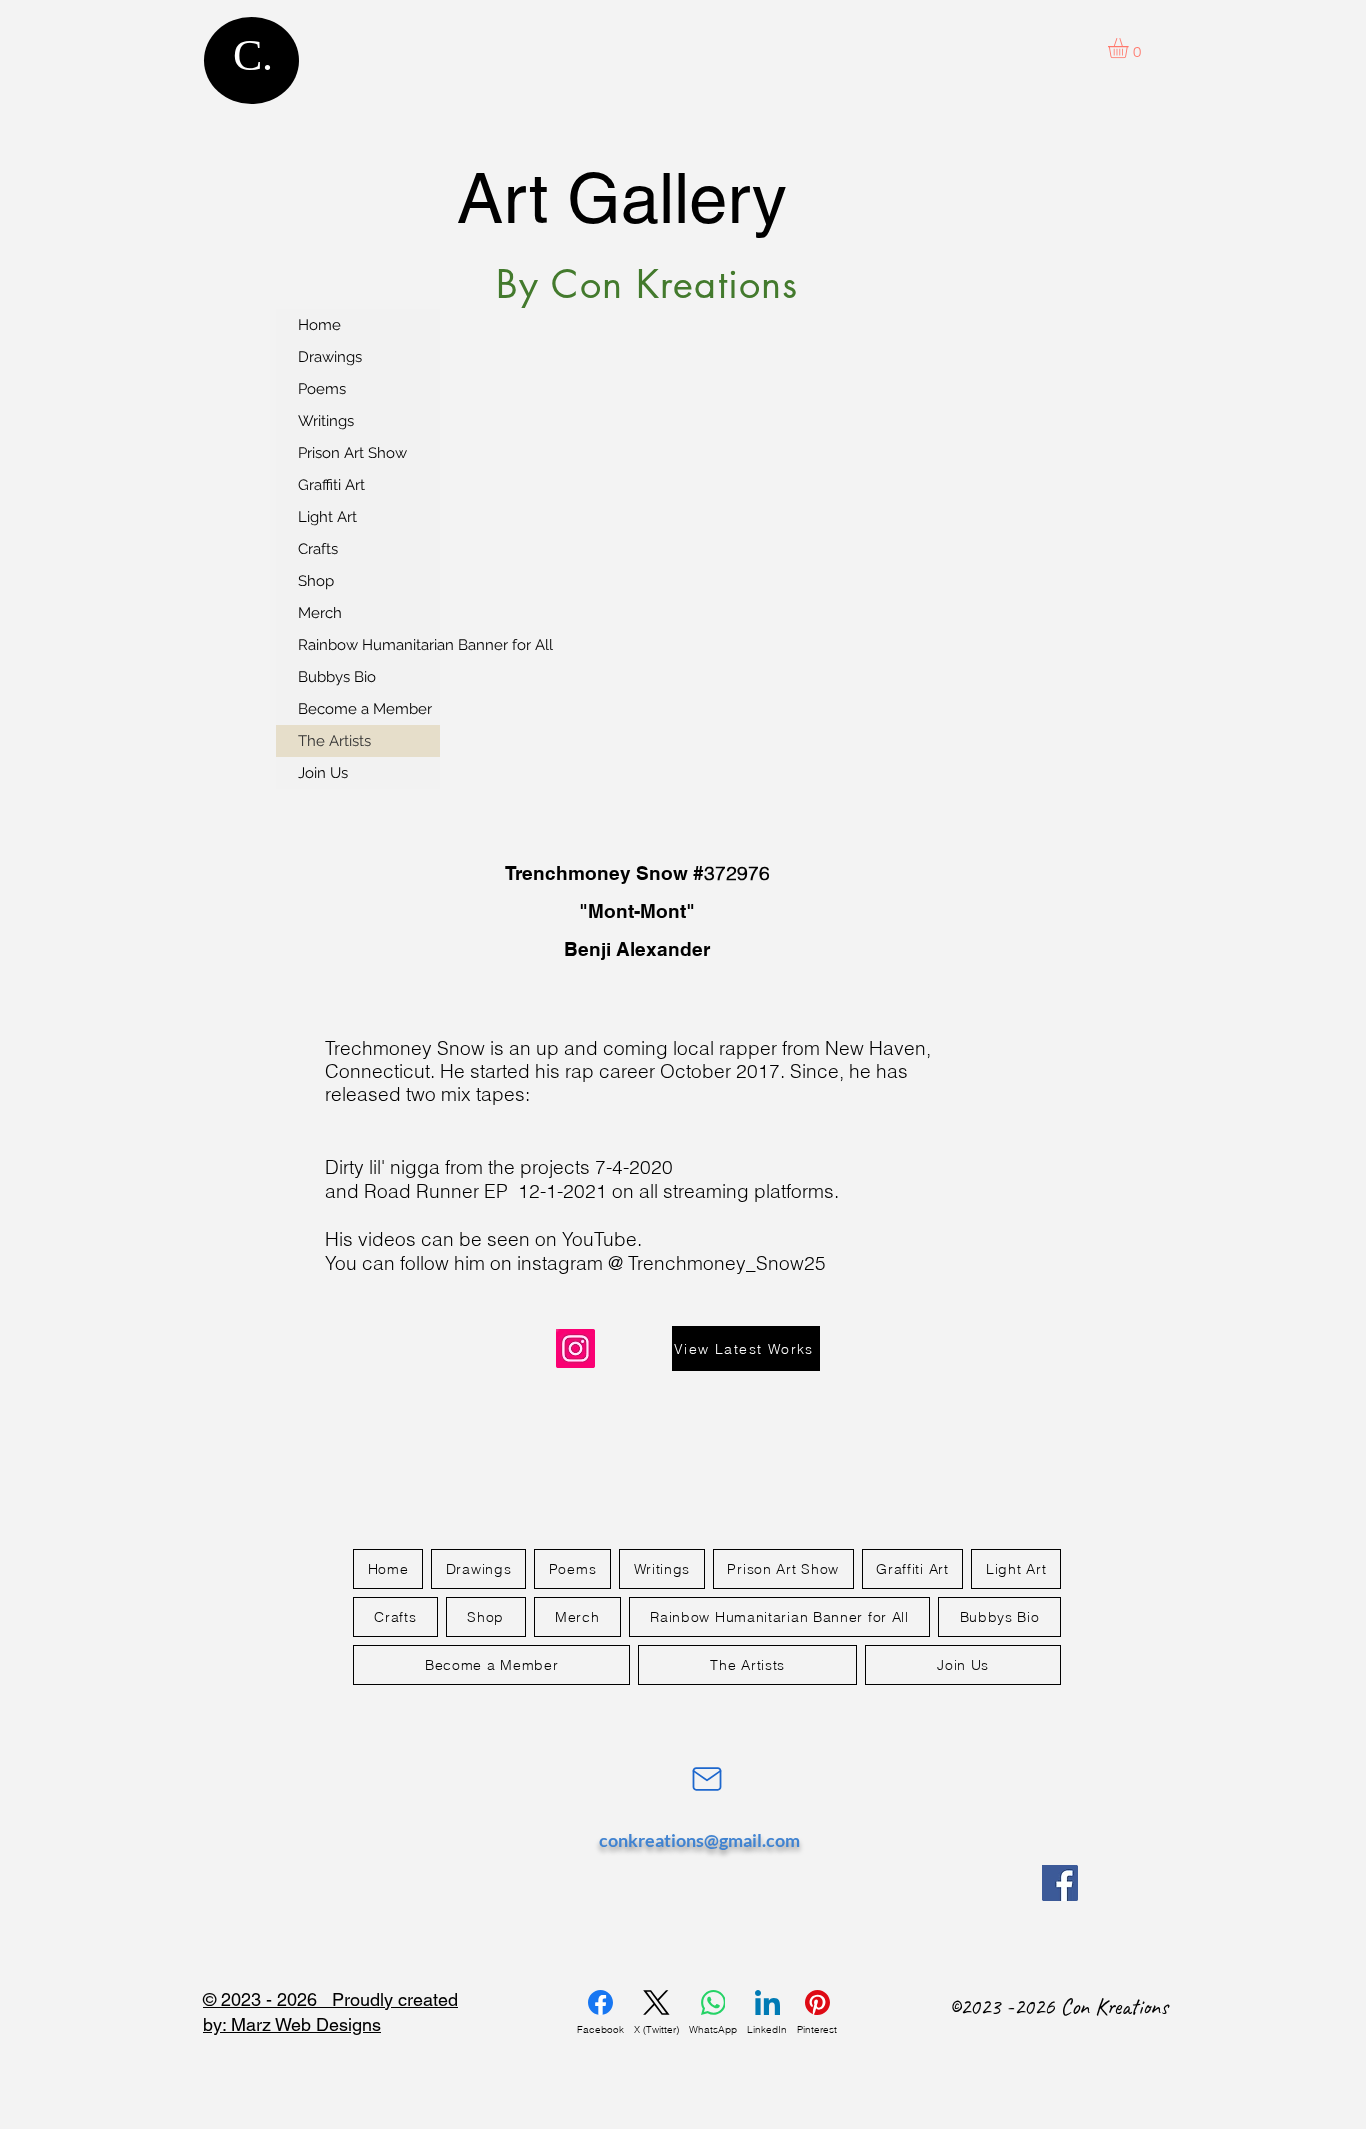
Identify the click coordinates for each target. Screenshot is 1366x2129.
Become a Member (365, 709)
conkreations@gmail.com (699, 1840)
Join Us (323, 773)
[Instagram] (575, 1348)
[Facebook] (1060, 1883)
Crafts (318, 549)
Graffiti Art (331, 485)
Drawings (330, 357)
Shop (316, 581)
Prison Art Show (352, 453)
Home (319, 325)
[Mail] (706, 1779)
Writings (326, 421)
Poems (322, 389)
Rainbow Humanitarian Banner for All (369, 645)
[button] (1130, 48)
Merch (320, 613)
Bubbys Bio (337, 677)
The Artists (334, 741)
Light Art (327, 517)
